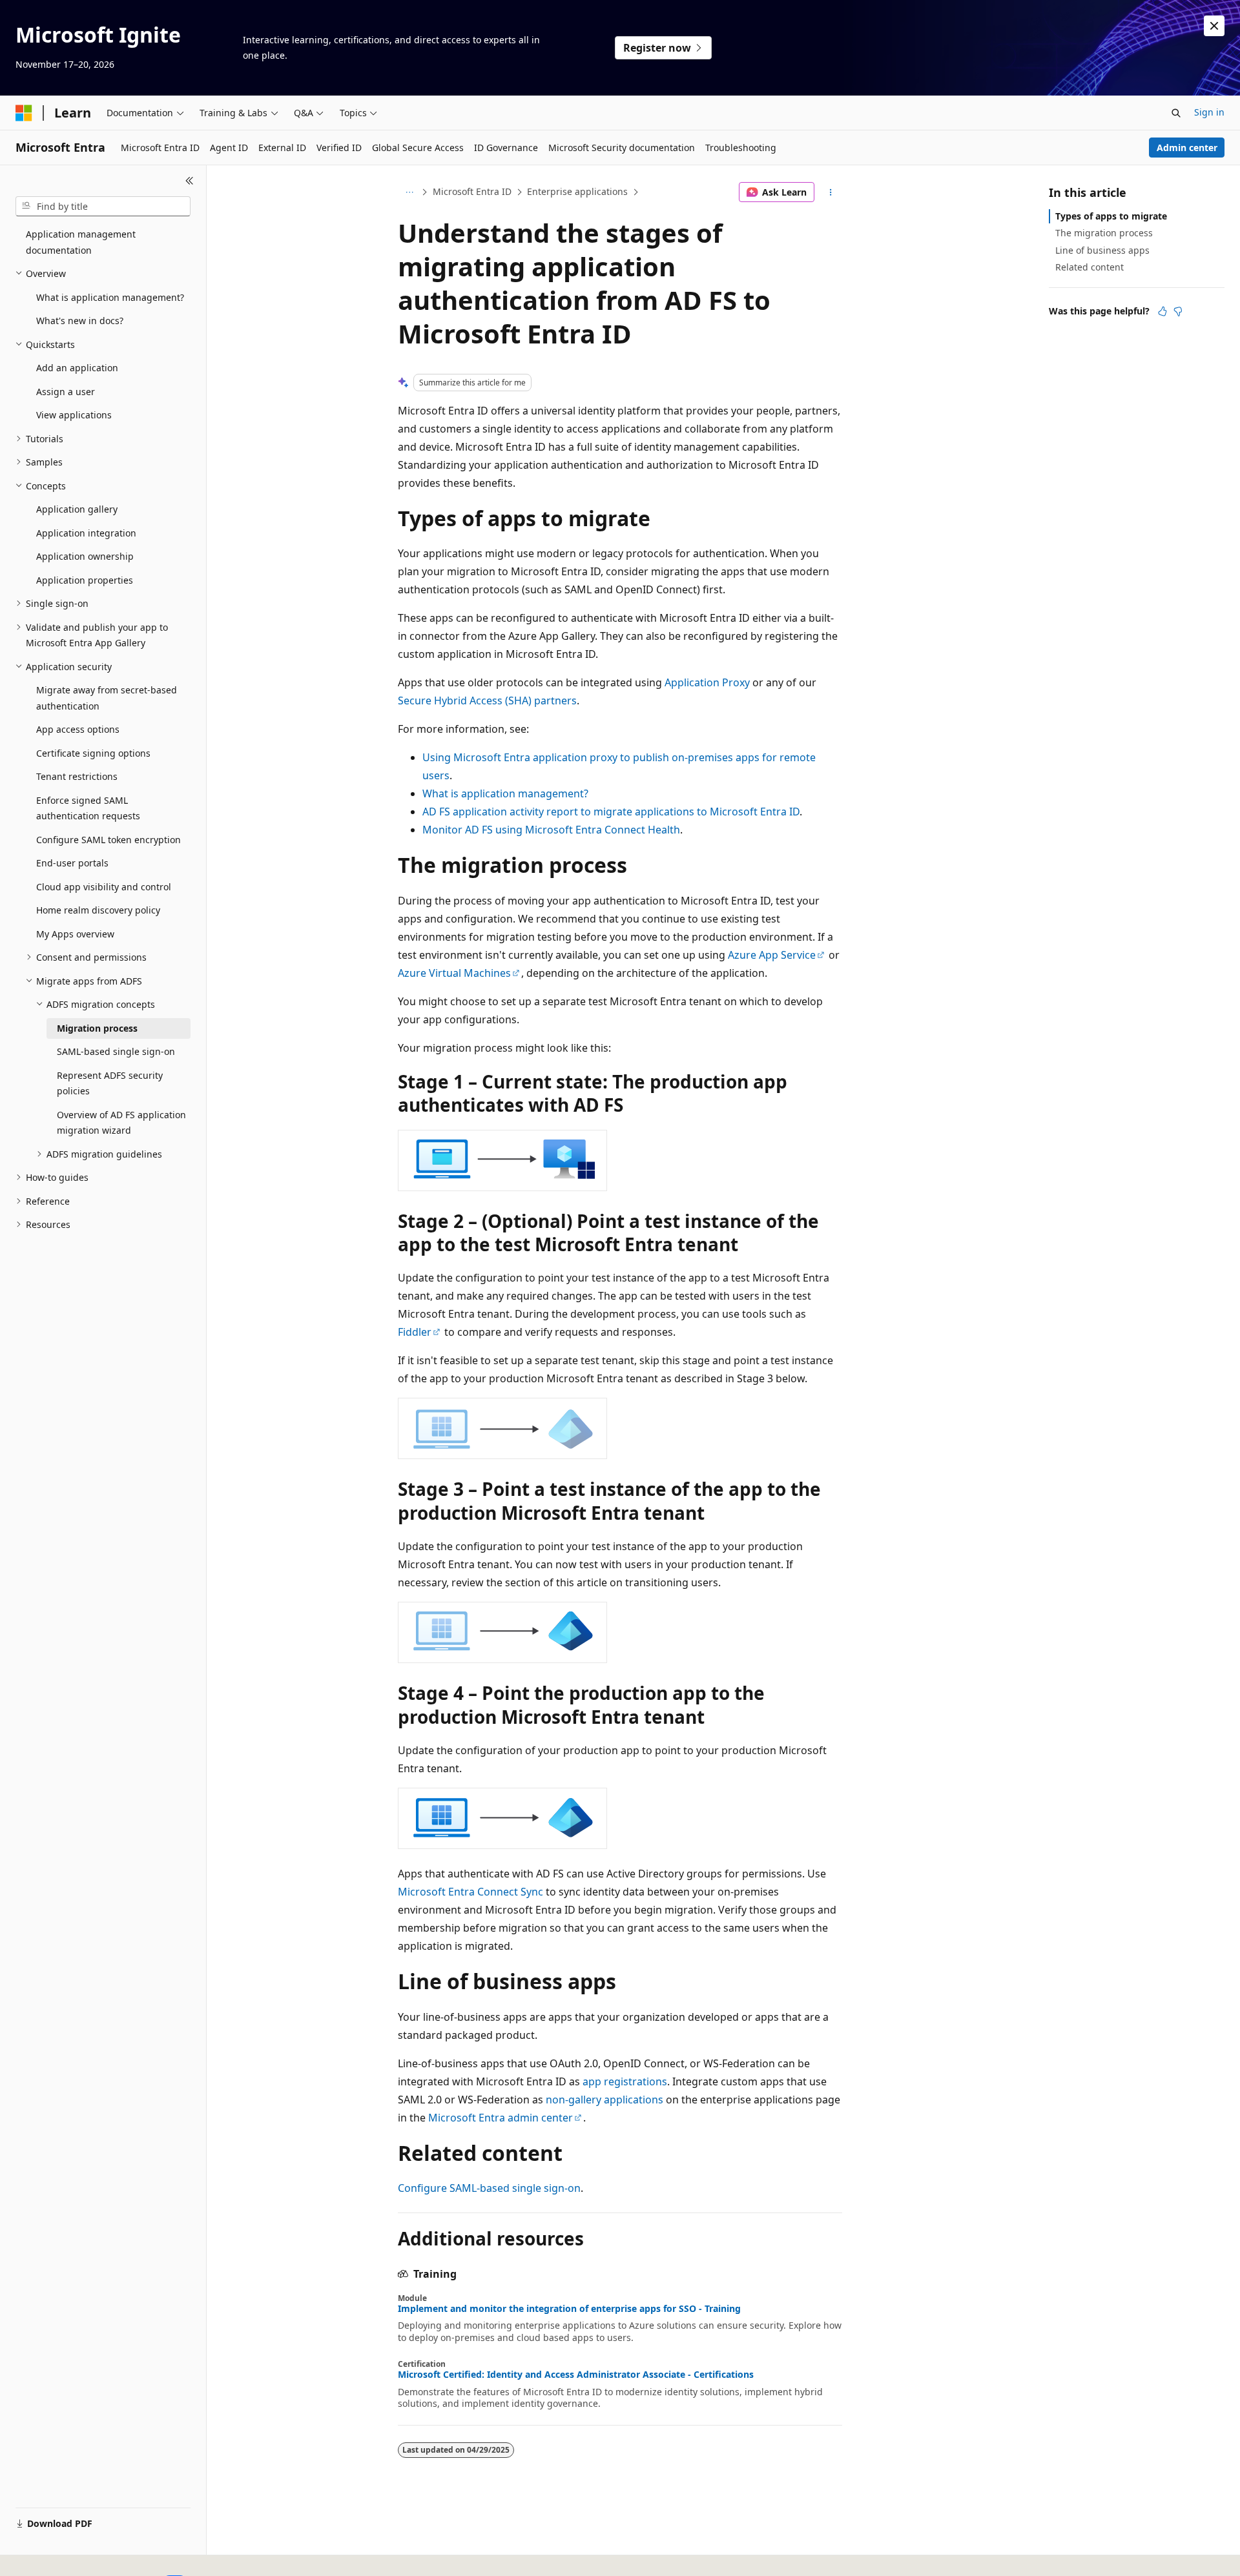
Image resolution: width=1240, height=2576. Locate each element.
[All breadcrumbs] (409, 192)
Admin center (1187, 148)
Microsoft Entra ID (472, 191)
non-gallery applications (604, 2100)
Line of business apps (1102, 250)
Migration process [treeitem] (97, 1028)
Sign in (1209, 112)
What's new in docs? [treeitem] (80, 321)
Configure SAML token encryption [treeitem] (108, 840)
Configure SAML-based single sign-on (489, 2188)
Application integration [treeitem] (86, 533)
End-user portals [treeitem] (72, 863)
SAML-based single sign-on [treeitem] (116, 1051)
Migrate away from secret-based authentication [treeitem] (107, 698)
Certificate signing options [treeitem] (93, 753)
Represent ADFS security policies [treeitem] (110, 1083)
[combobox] (103, 207)
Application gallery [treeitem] (77, 509)
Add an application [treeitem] (77, 368)
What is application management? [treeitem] (110, 297)
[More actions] (831, 192)
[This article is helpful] (1162, 311)
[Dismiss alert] (1214, 26)
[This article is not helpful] (1178, 311)
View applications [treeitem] (74, 415)
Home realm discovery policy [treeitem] (98, 910)
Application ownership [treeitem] (85, 556)
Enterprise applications (577, 191)
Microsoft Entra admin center (501, 2118)
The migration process (1104, 233)
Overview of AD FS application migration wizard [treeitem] (121, 1123)
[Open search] (1176, 113)
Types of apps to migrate (1111, 216)
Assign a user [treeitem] (66, 392)
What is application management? (505, 793)
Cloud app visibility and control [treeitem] (104, 887)
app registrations (625, 2081)
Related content (1090, 267)
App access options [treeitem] (78, 729)
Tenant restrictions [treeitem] (77, 776)
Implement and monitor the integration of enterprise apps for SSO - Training (569, 2309)
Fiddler (415, 1332)
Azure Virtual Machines (454, 973)
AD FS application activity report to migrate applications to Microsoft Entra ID (611, 812)
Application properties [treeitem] (85, 580)
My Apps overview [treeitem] (75, 934)
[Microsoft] (24, 113)
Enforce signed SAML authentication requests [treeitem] (88, 808)
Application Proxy (707, 682)
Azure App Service (772, 955)
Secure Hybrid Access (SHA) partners (487, 700)
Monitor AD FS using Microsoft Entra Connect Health (551, 830)
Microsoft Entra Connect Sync (470, 1892)
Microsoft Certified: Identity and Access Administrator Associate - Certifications (576, 2375)
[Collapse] (190, 181)
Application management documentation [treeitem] (81, 242)
